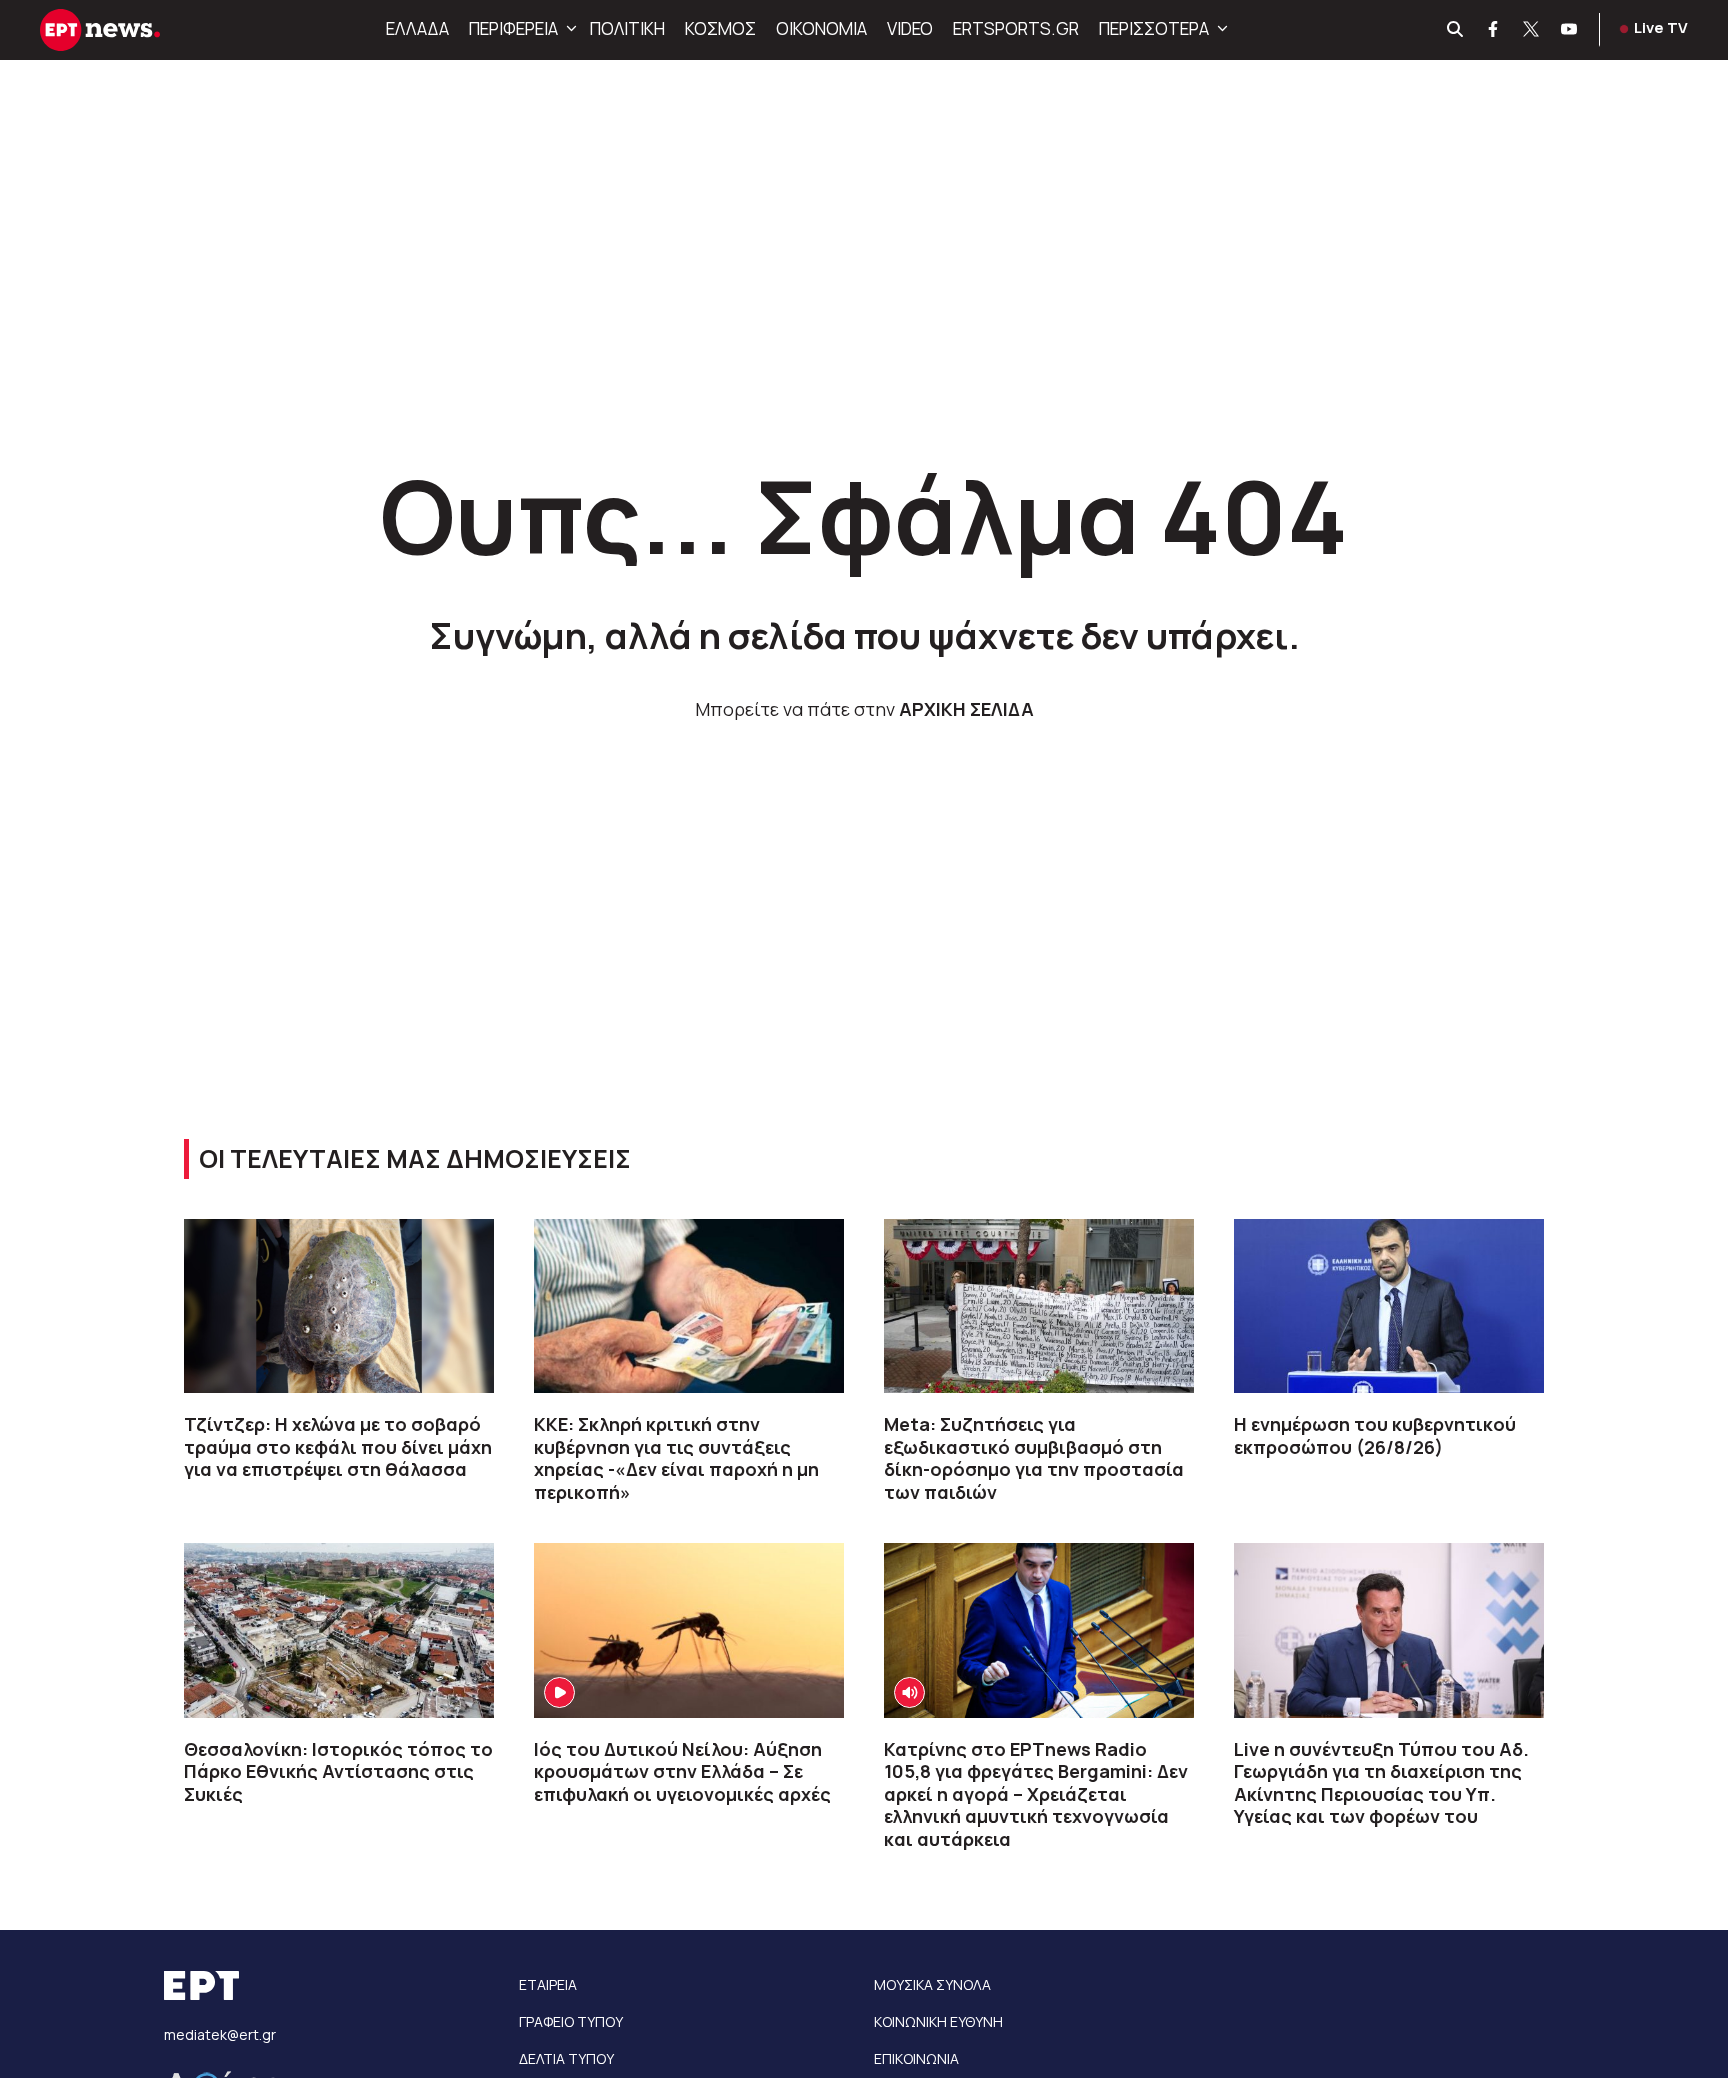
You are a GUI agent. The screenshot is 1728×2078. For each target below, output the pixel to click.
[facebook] (1494, 30)
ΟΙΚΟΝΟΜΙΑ (821, 28)
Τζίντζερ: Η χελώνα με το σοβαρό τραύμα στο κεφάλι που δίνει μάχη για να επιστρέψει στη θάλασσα (338, 1446)
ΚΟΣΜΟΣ (720, 28)
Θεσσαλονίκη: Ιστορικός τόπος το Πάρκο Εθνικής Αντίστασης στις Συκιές (338, 1771)
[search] (1456, 30)
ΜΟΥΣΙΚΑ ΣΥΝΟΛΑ (932, 1984)
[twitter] (1532, 30)
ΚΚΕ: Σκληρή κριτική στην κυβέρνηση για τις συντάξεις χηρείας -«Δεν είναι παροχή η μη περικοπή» (676, 1458)
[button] (569, 29)
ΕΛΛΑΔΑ (417, 28)
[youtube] (1570, 30)
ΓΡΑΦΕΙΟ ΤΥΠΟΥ (571, 2021)
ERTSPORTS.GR (1016, 28)
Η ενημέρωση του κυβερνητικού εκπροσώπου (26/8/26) (1375, 1435)
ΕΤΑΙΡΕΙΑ (548, 1984)
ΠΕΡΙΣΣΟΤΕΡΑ (1154, 28)
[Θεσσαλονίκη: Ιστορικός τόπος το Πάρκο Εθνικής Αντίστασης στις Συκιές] (339, 1630)
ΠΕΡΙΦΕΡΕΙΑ (513, 28)
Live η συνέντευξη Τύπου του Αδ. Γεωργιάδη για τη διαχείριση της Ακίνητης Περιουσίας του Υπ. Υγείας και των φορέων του (1381, 1783)
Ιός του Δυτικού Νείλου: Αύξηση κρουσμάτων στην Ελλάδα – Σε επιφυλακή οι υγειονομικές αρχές (682, 1771)
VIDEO (910, 28)
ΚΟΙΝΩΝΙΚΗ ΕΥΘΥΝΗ (938, 2021)
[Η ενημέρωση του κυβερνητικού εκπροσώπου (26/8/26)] (1389, 1306)
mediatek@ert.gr (220, 2034)
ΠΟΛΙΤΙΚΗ (627, 28)
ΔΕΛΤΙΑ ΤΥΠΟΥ (566, 2058)
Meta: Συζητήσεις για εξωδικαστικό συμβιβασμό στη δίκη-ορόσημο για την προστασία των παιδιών (1034, 1458)
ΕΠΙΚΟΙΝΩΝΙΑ (916, 2058)
